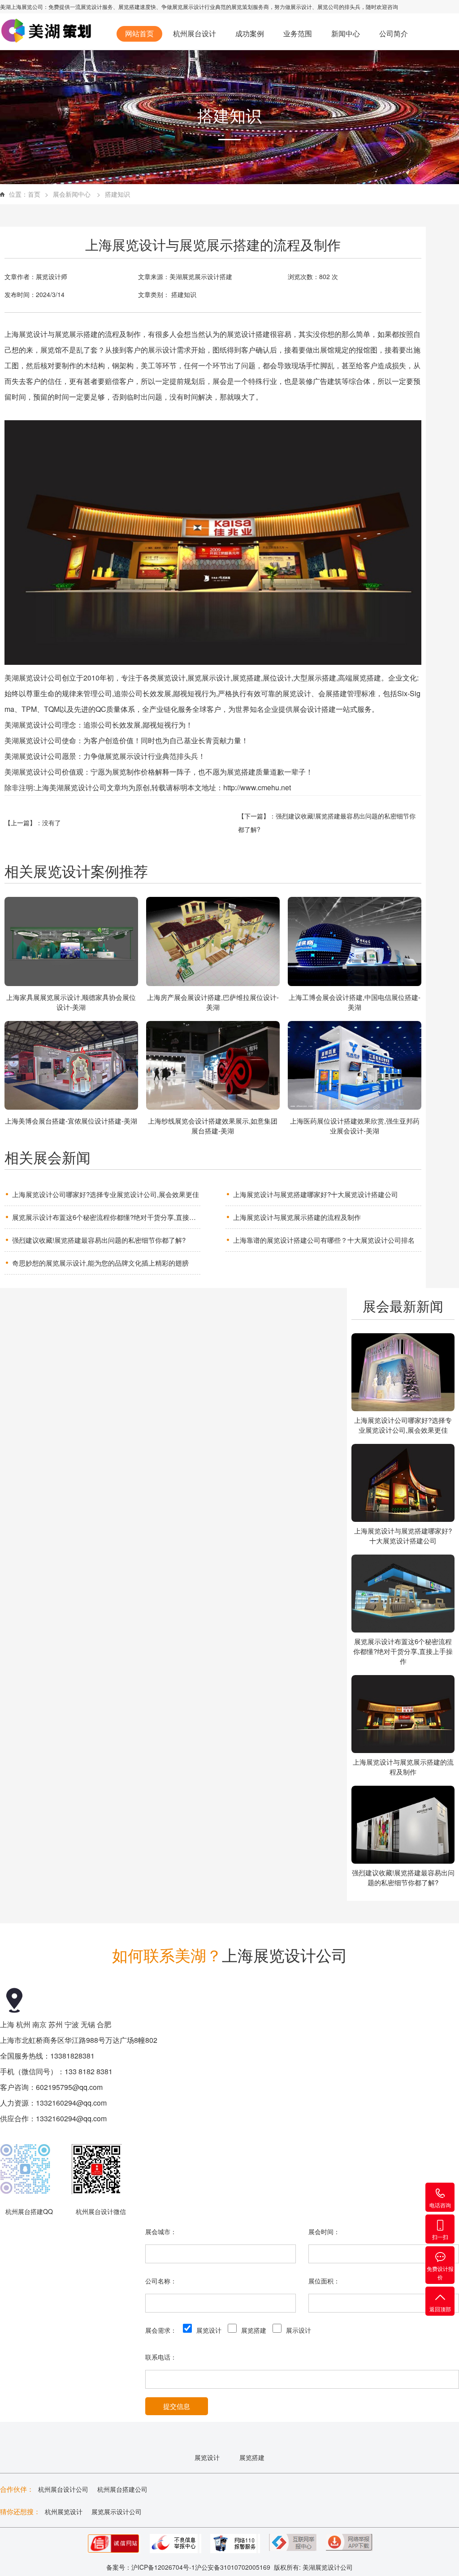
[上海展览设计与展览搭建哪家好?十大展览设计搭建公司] (403, 1484)
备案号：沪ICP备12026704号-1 (151, 2567)
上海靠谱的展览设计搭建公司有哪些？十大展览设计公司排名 (324, 1240)
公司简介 (394, 33)
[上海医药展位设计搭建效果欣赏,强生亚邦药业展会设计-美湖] (355, 1067)
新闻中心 (346, 33)
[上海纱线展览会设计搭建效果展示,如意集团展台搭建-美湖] (213, 1067)
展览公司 (328, 6)
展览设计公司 (334, 2567)
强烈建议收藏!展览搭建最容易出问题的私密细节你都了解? (99, 1240)
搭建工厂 (139, 74)
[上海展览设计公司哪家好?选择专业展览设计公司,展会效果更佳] (403, 1373)
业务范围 (298, 33)
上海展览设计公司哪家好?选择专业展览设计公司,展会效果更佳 (106, 1194)
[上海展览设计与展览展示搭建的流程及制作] (403, 1715)
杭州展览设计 (64, 2511)
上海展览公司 (27, 6)
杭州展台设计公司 (63, 2489)
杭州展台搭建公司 (122, 2489)
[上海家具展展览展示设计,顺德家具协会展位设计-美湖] (71, 943)
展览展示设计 (188, 6)
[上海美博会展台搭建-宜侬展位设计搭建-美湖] (71, 1067)
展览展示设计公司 (117, 2511)
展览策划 (242, 6)
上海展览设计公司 (285, 1955)
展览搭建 (129, 6)
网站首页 (139, 33)
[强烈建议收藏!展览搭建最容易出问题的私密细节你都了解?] (403, 1826)
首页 (34, 194)
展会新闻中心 (72, 194)
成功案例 (250, 33)
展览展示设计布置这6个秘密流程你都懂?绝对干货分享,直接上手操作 (106, 1217)
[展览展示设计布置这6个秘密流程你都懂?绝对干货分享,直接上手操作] (403, 1594)
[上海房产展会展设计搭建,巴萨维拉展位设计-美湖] (213, 943)
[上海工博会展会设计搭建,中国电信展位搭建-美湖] (355, 943)
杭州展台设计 (195, 33)
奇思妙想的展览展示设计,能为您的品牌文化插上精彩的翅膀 (100, 1263)
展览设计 (91, 6)
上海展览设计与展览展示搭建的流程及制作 (297, 1217)
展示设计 (301, 6)
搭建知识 (117, 194)
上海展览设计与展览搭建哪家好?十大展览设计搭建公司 (316, 1194)
